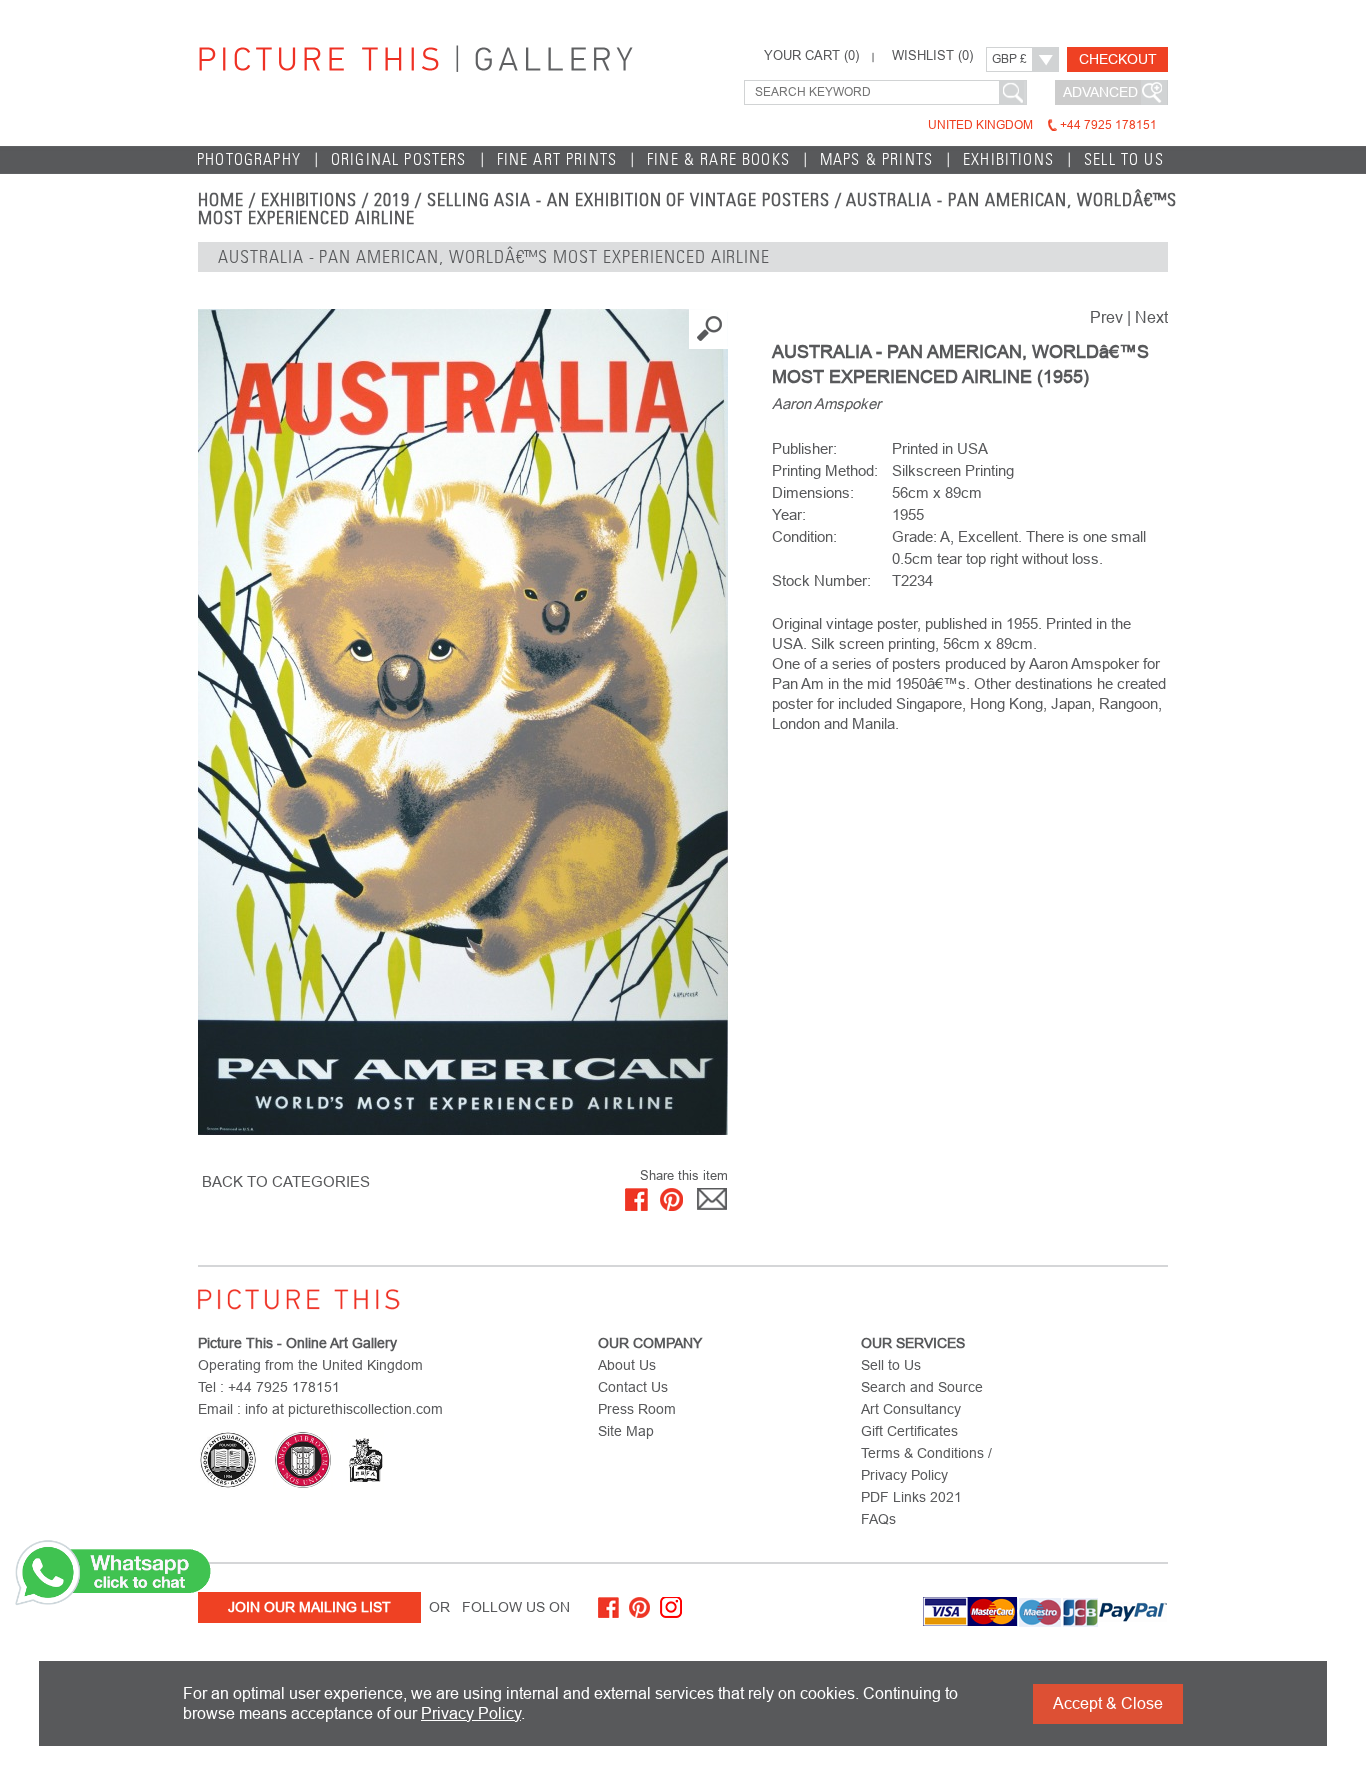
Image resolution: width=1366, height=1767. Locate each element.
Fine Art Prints (557, 159)
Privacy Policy (471, 1713)
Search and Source (922, 1387)
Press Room (637, 1409)
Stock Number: (821, 580)
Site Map (626, 1431)
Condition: (804, 536)
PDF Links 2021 (911, 1497)
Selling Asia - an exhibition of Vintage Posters (628, 200)
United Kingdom (1042, 125)
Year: (789, 514)
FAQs (878, 1519)
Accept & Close (1108, 1703)
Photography (249, 159)
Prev (1106, 317)
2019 (392, 200)
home (221, 200)
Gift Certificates (909, 1431)
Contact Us (633, 1387)
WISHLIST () (932, 56)
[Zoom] (463, 722)
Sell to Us (1124, 159)
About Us (627, 1365)
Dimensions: (813, 492)
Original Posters (399, 159)
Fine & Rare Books (718, 159)
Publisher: (804, 448)
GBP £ (1009, 59)
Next (1151, 317)
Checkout (1118, 59)
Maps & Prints (876, 159)
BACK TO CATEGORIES (286, 1181)
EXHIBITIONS (309, 200)
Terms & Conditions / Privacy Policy (926, 1464)
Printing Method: (825, 470)
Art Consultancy (911, 1409)
